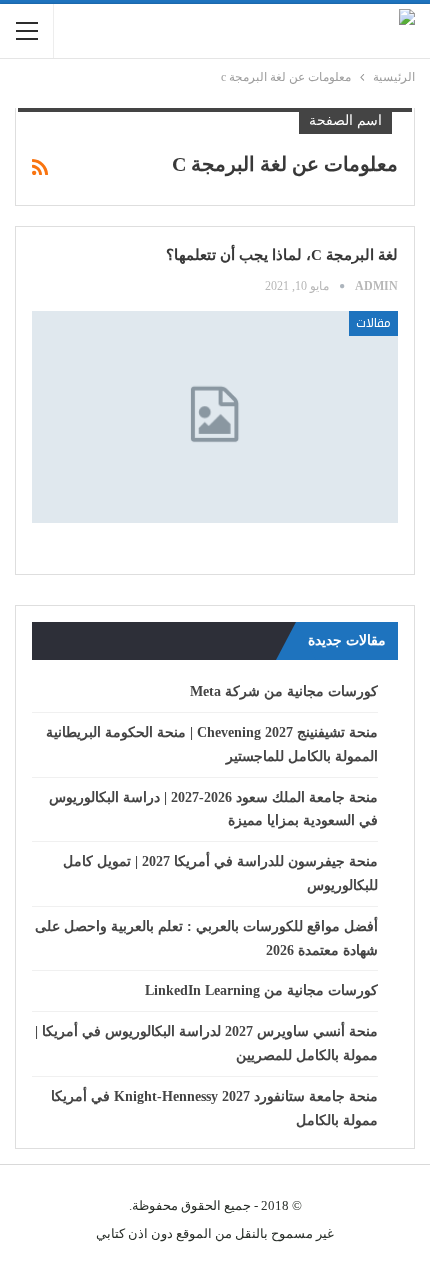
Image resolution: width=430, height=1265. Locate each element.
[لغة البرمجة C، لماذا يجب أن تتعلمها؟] (215, 417)
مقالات (373, 323)
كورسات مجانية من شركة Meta (284, 691)
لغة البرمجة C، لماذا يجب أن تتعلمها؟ (282, 255)
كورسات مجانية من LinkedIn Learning (261, 990)
